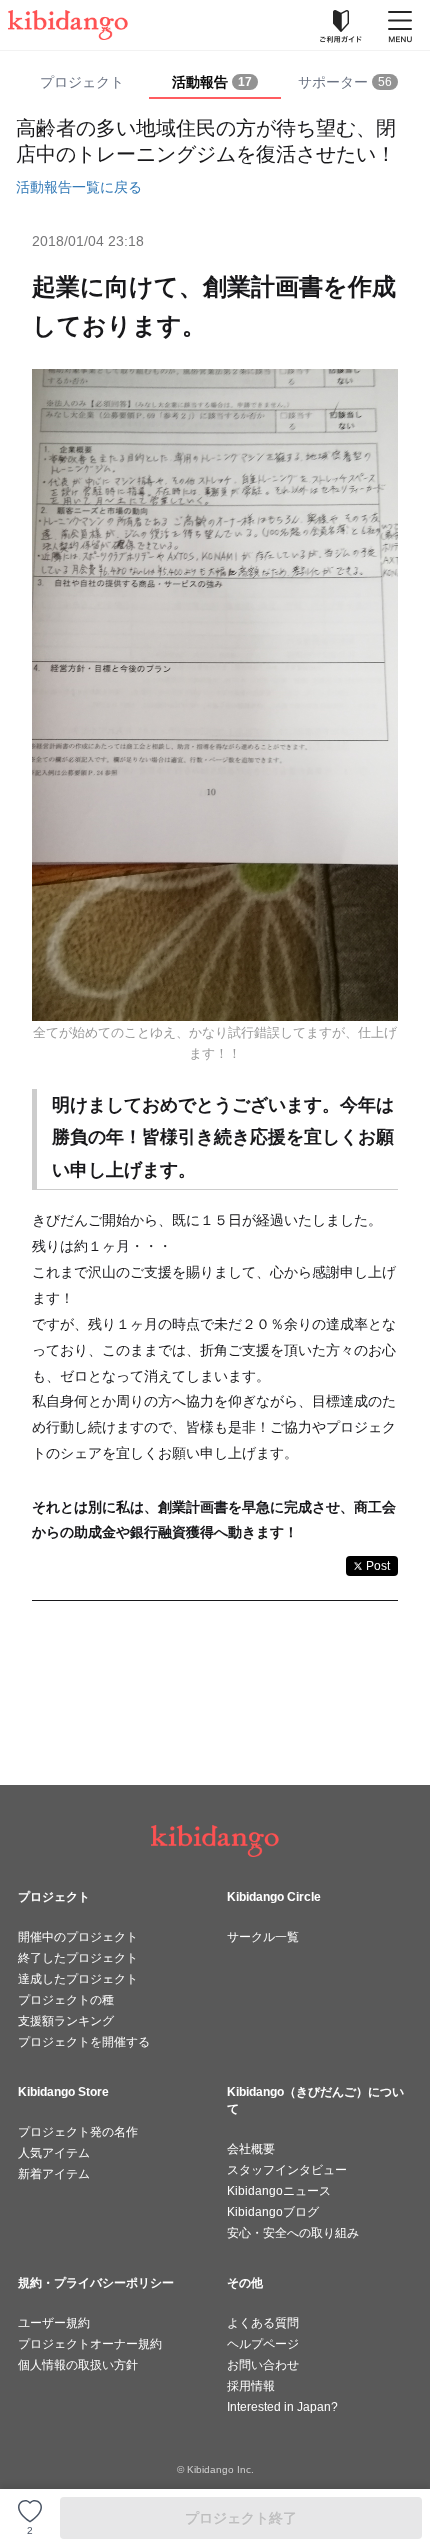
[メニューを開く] (400, 25)
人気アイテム (54, 2153)
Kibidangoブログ (273, 2212)
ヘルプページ (263, 2344)
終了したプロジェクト (78, 1958)
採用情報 (251, 2386)
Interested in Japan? (282, 2407)
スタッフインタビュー (287, 2170)
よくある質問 (263, 2323)
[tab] (215, 83)
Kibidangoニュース (279, 2191)
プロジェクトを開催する (84, 2042)
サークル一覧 (263, 1937)
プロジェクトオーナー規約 (90, 2344)
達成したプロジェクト (78, 1979)
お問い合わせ (263, 2365)
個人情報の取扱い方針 (78, 2365)
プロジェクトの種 (66, 2000)
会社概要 (251, 2149)
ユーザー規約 (54, 2323)
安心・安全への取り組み (293, 2233)
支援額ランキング (66, 2021)
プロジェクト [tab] (82, 82)
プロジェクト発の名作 (78, 2132)
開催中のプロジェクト (78, 1937)
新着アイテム (54, 2174)
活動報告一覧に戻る (79, 187)
